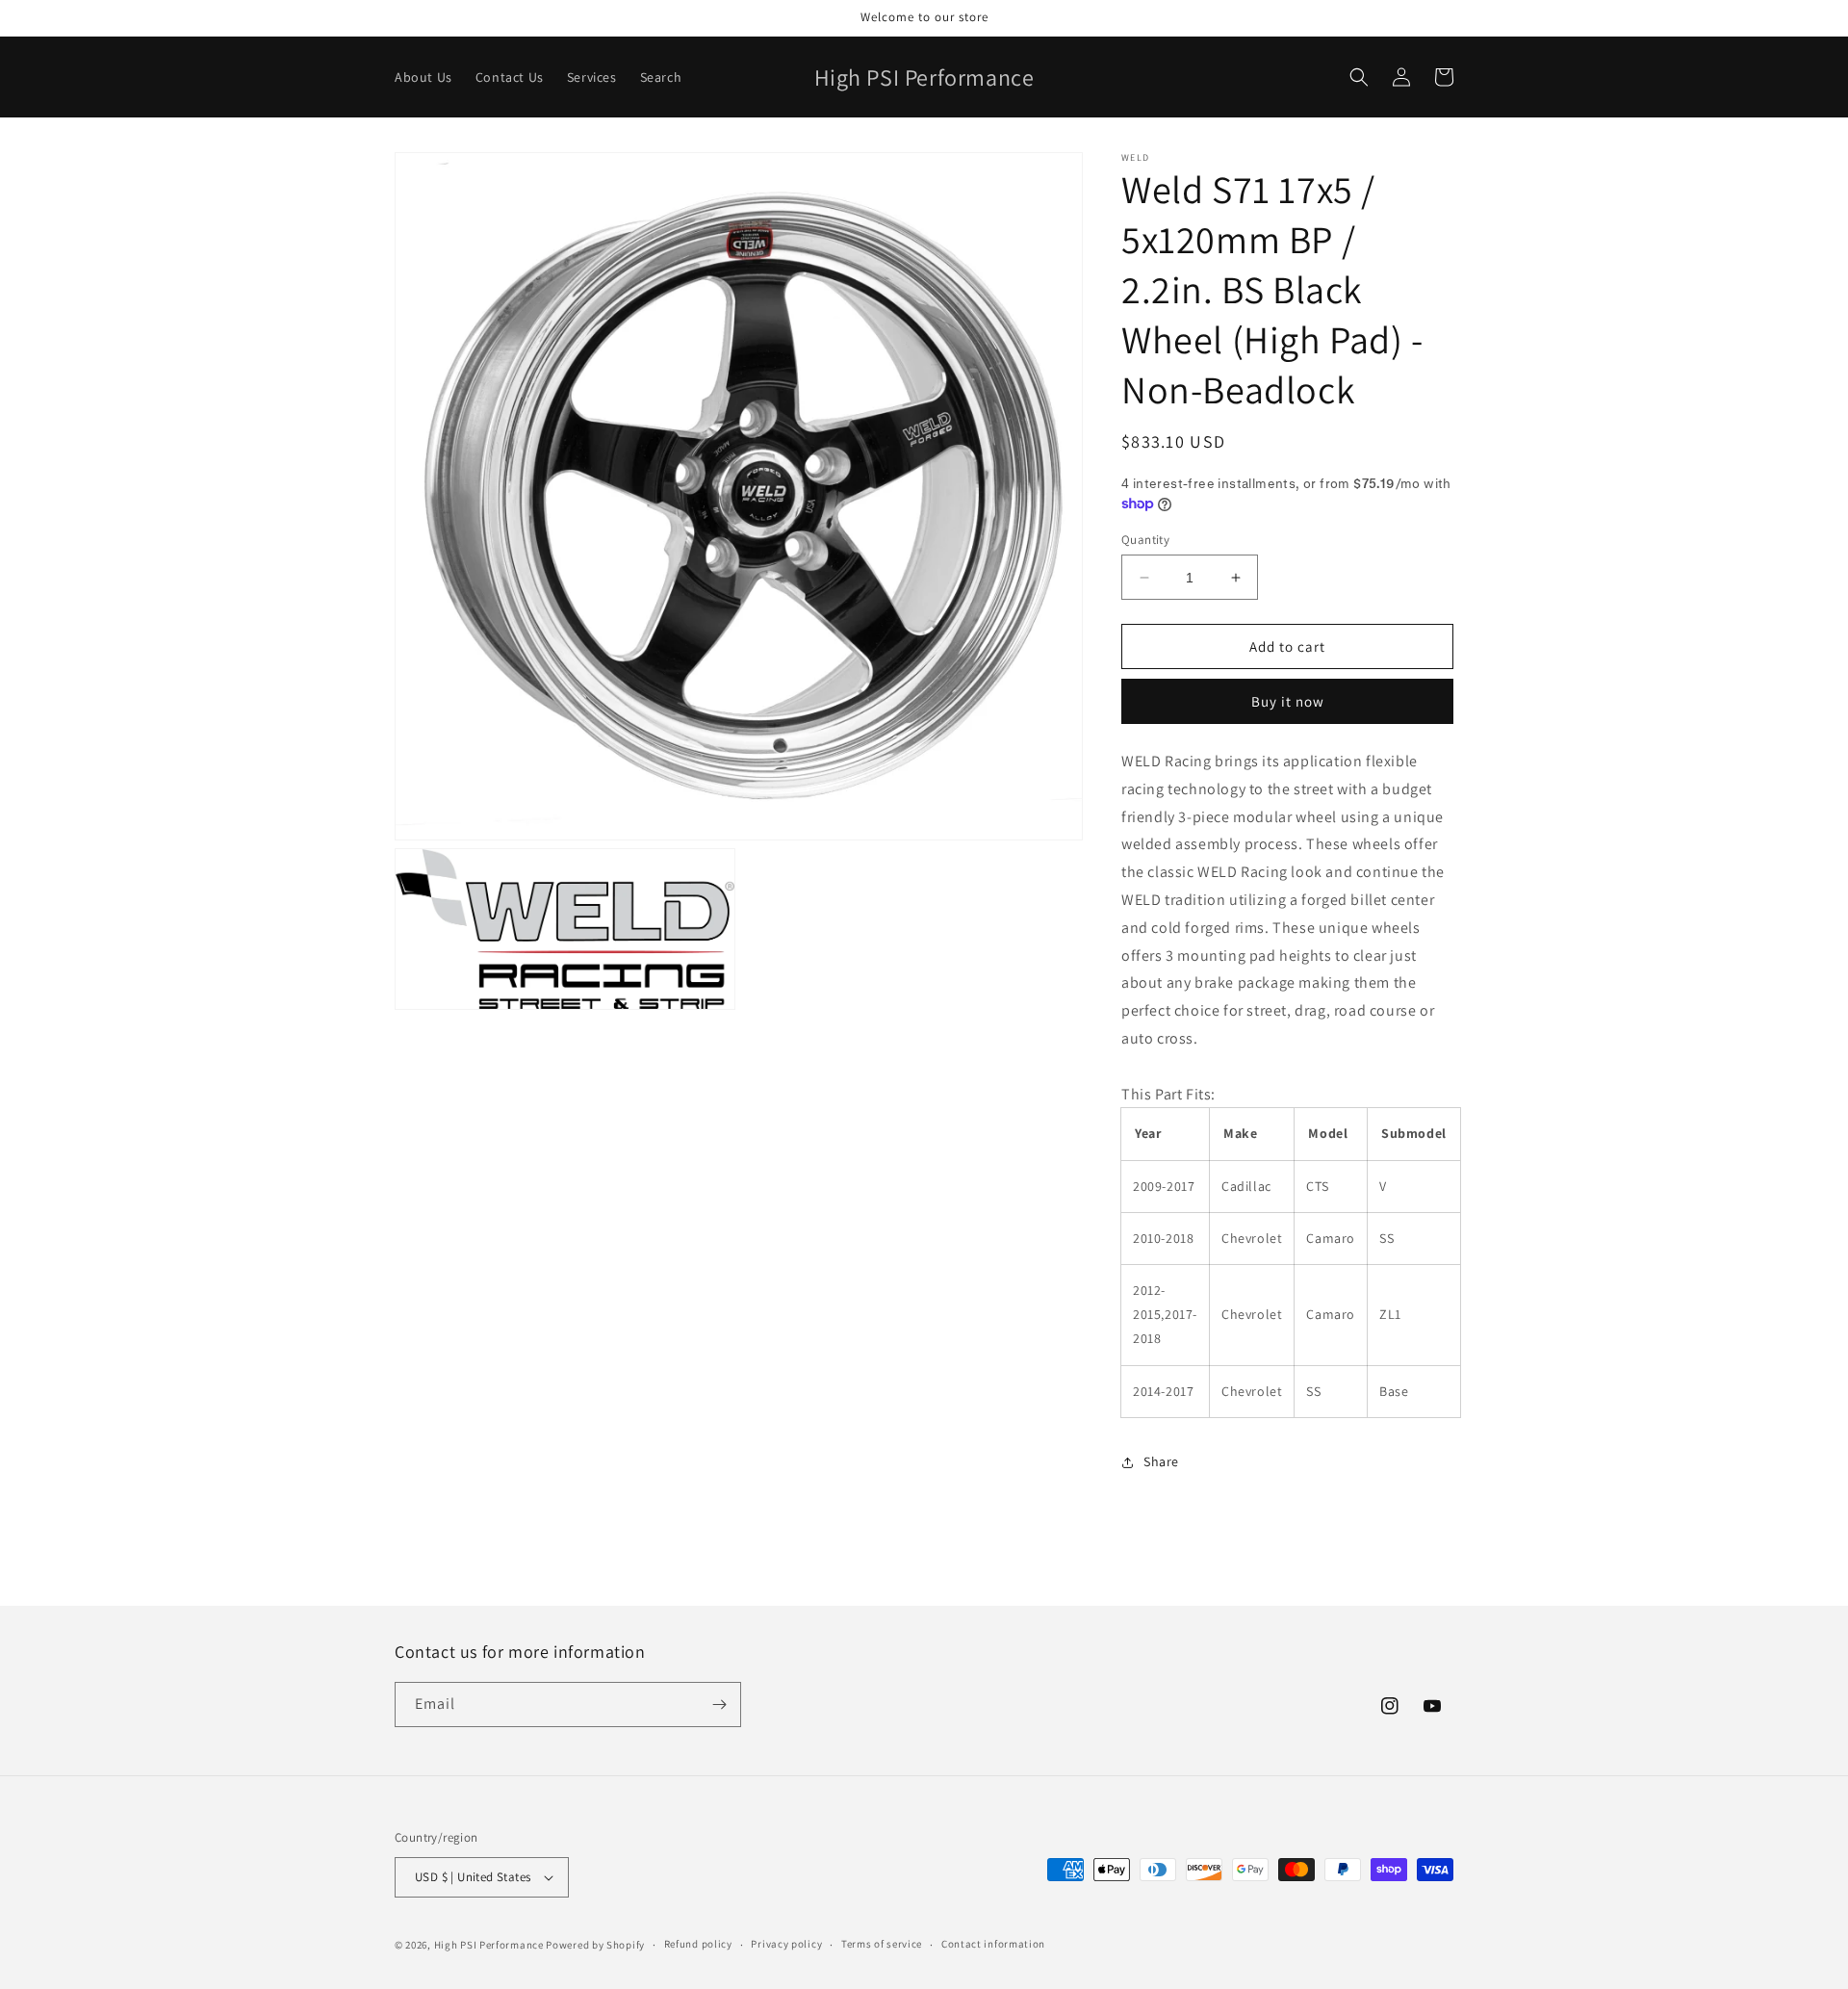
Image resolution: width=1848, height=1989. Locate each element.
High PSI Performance (489, 1945)
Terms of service (882, 1944)
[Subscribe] (719, 1705)
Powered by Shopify (595, 1945)
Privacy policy (786, 1944)
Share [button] (1161, 1461)
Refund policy (698, 1944)
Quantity (1145, 540)
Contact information (993, 1944)
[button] (1359, 77)
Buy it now (1288, 701)
